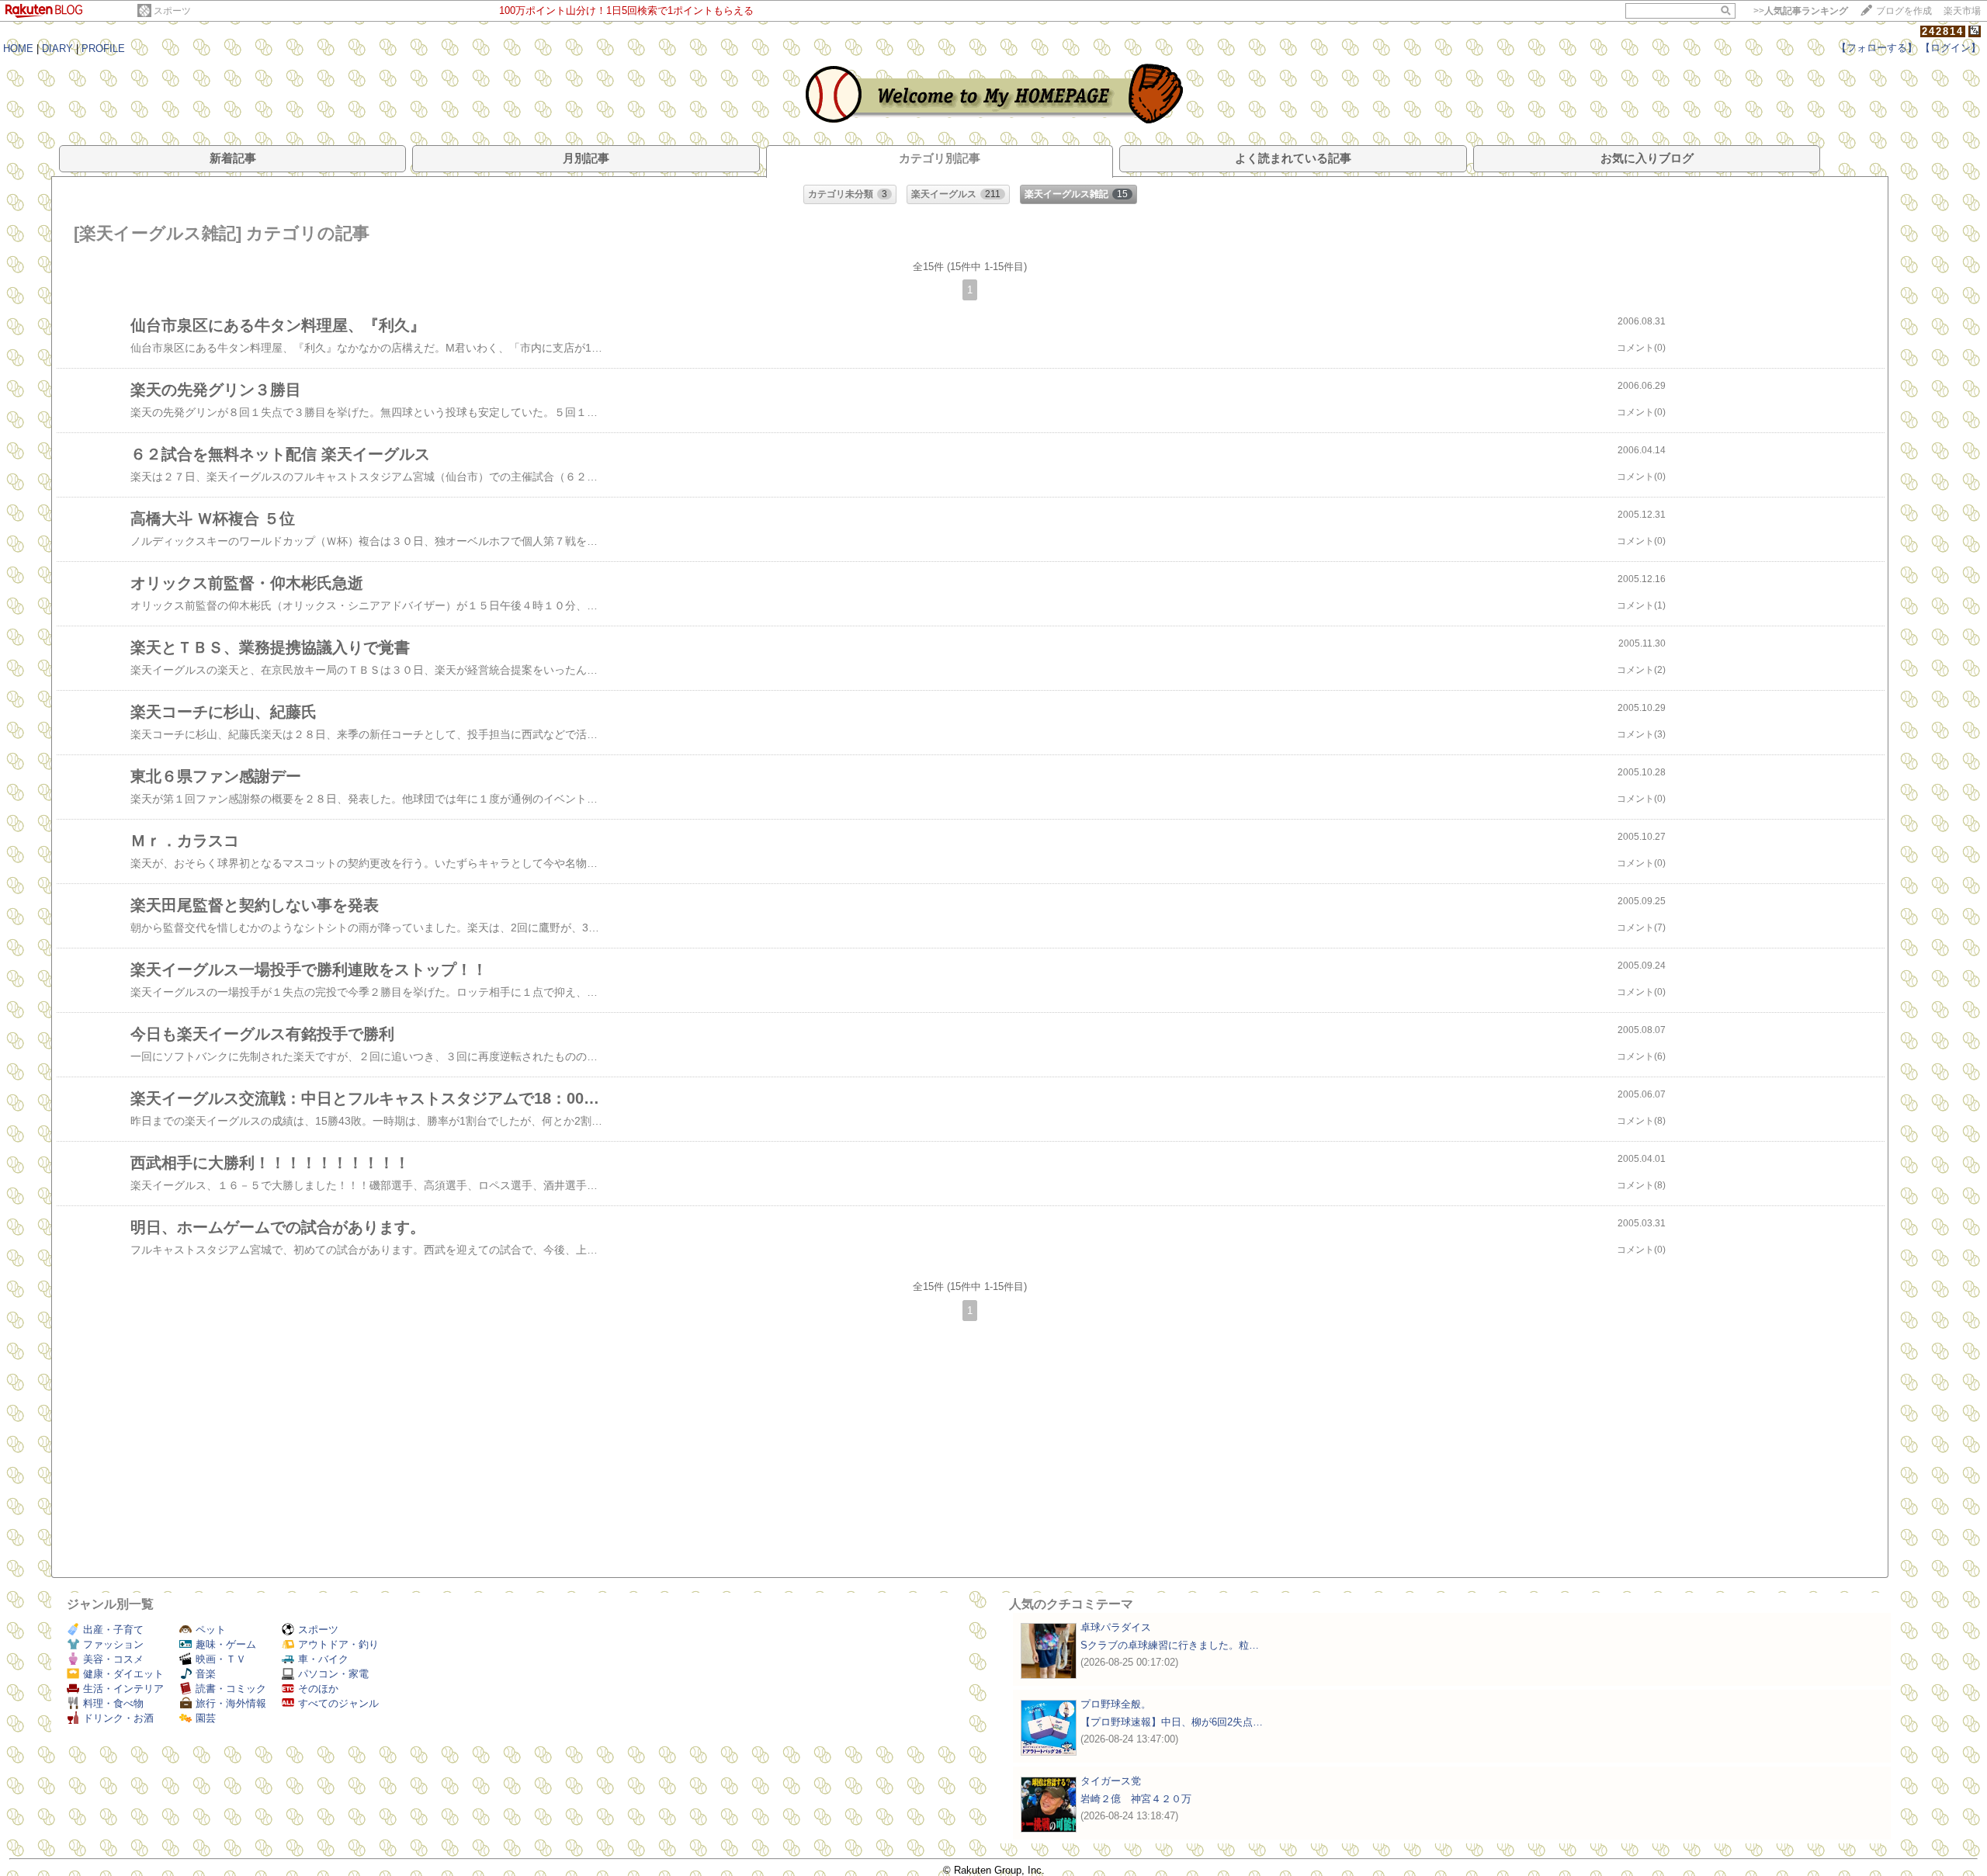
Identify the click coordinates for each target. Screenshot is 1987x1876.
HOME (18, 49)
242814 (1943, 31)
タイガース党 (1111, 1781)
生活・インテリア (123, 1689)
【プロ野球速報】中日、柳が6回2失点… (1172, 1722)
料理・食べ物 (113, 1703)
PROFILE (103, 49)
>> (1801, 11)
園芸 (206, 1718)
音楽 (206, 1674)
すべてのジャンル (338, 1703)
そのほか (318, 1689)
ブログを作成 (1904, 11)
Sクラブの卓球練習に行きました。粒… (1170, 1645)
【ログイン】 (1951, 48)
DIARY (57, 49)
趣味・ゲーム (226, 1644)
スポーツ (172, 11)
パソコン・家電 (333, 1674)
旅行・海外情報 (231, 1703)
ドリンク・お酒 (118, 1718)
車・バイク (323, 1659)
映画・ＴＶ (221, 1659)
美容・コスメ (113, 1659)
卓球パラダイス (1116, 1627)
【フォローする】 (1877, 48)
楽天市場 (1962, 11)
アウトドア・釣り (338, 1644)
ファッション (113, 1644)
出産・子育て (113, 1630)
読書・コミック (231, 1689)
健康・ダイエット (123, 1674)
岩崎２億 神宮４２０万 (1136, 1799)
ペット (211, 1630)
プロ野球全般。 (1116, 1704)
